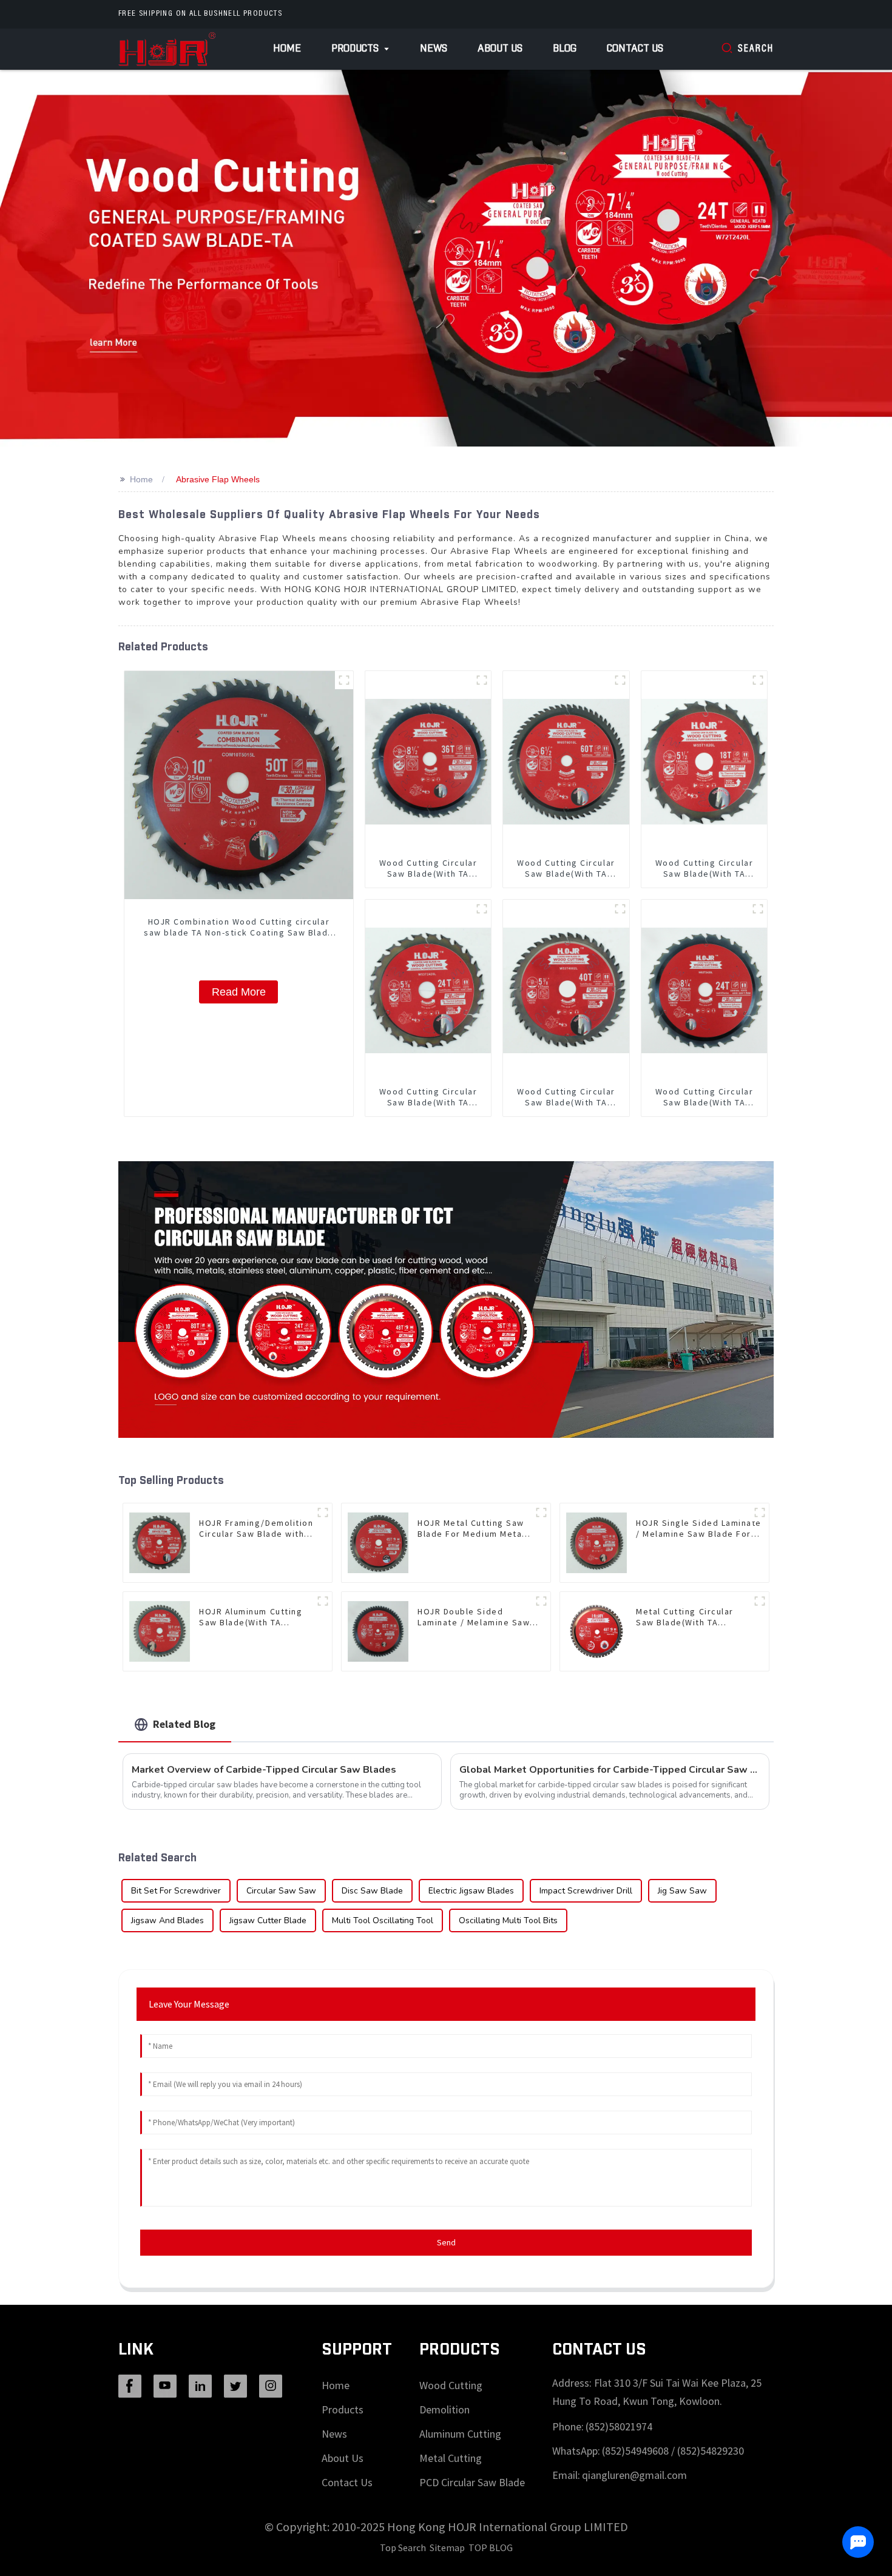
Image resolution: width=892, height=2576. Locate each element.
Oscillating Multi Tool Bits (508, 1920)
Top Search (403, 2547)
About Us (343, 2458)
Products (343, 2409)
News (334, 2434)
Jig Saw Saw (682, 1891)
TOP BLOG (491, 2547)
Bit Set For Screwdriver (176, 1891)
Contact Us (347, 2482)
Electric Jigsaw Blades (471, 1891)
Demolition (444, 2409)
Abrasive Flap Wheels (218, 479)
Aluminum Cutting (460, 2434)
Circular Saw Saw (281, 1891)
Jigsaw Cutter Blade (268, 1920)
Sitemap (447, 2547)
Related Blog (184, 1724)
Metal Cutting (451, 2458)
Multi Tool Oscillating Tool (383, 1920)
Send (446, 2242)
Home (141, 479)
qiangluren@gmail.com (634, 2475)
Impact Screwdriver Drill (586, 1891)
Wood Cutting (451, 2385)
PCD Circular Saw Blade (472, 2482)
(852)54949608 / (640, 2451)
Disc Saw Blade (372, 1891)
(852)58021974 (619, 2426)
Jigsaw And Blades (167, 1920)
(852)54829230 (711, 2451)
